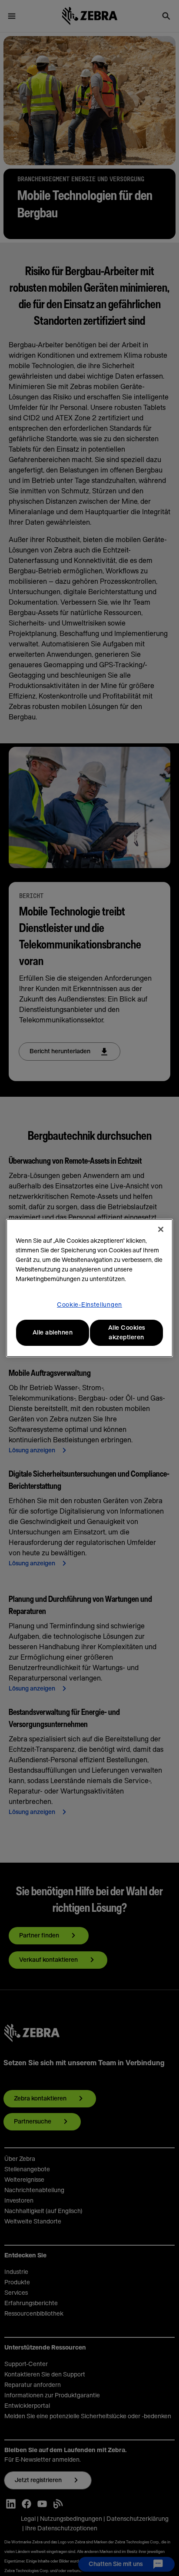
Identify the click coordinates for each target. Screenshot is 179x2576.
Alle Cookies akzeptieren (127, 1333)
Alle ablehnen (53, 1333)
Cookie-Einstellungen (89, 1305)
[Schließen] (161, 1229)
